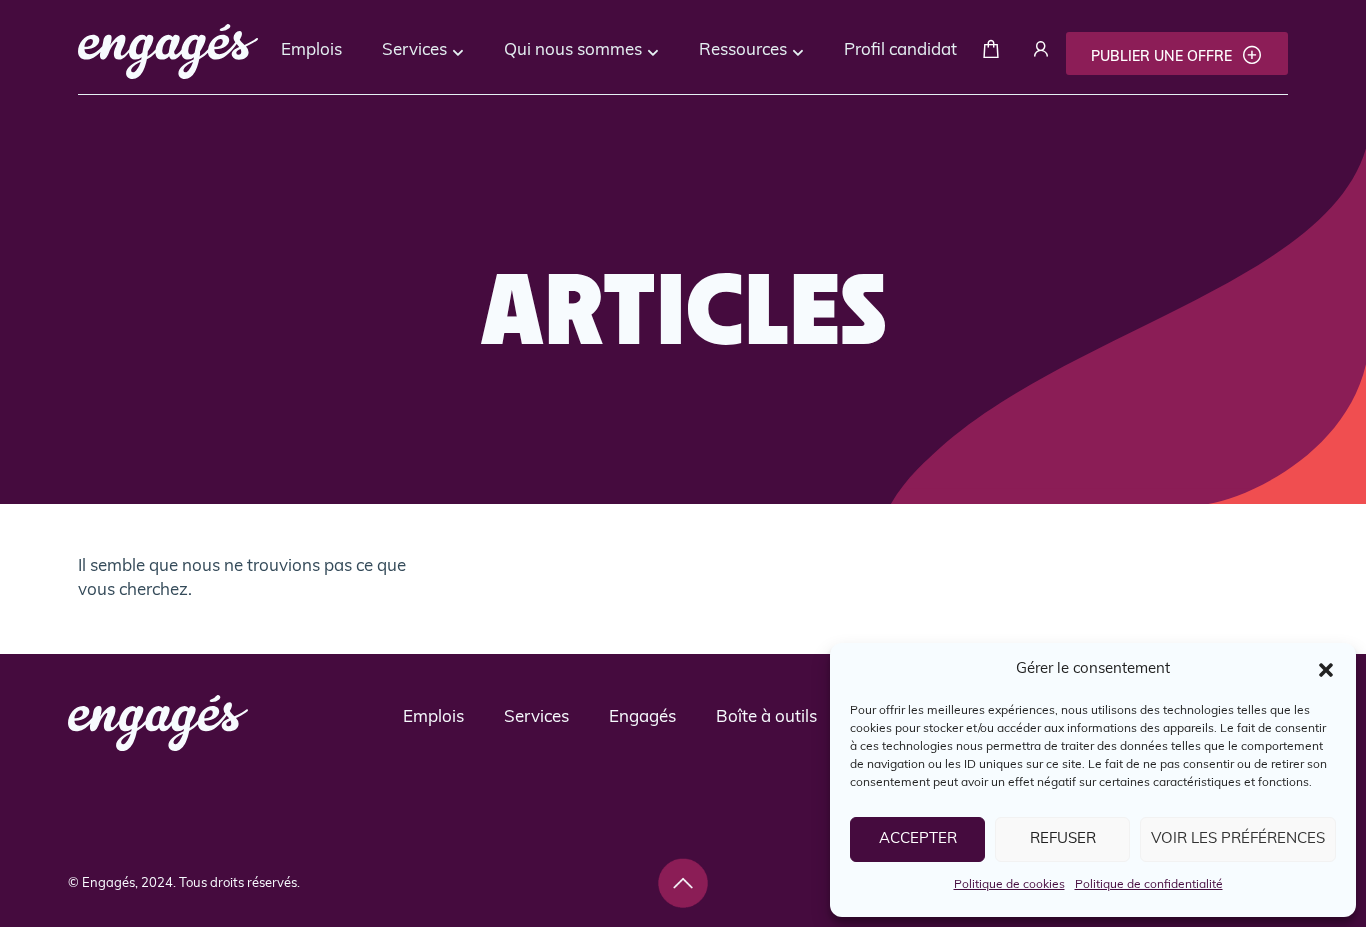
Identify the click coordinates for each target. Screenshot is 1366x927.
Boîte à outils (766, 717)
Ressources (743, 50)
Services (414, 50)
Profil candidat (900, 50)
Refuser (1063, 839)
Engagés (642, 717)
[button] (1326, 670)
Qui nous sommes (573, 50)
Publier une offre (1163, 57)
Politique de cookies (1009, 885)
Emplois (311, 50)
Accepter (918, 839)
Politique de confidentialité (1149, 885)
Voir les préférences (1238, 839)
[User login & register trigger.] (1041, 53)
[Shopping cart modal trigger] (991, 53)
